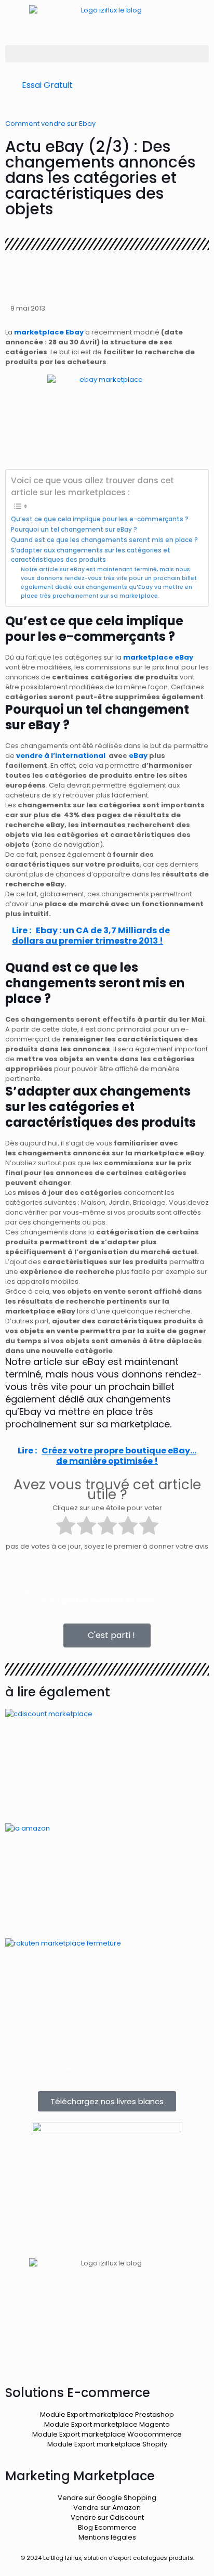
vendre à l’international (61, 756)
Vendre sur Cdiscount (107, 2517)
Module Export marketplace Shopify (107, 2444)
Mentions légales (107, 2537)
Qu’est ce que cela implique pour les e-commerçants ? (100, 519)
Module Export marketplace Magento (107, 2424)
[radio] (66, 1527)
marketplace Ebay (48, 332)
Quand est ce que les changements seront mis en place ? (104, 540)
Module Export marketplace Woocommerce (107, 2434)
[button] (107, 54)
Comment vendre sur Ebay (50, 124)
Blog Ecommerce (107, 2527)
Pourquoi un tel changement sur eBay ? (74, 530)
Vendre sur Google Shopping (107, 2498)
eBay (138, 756)
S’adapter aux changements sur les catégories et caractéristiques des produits (91, 555)
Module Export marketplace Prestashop (107, 2414)
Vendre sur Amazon (107, 2508)
